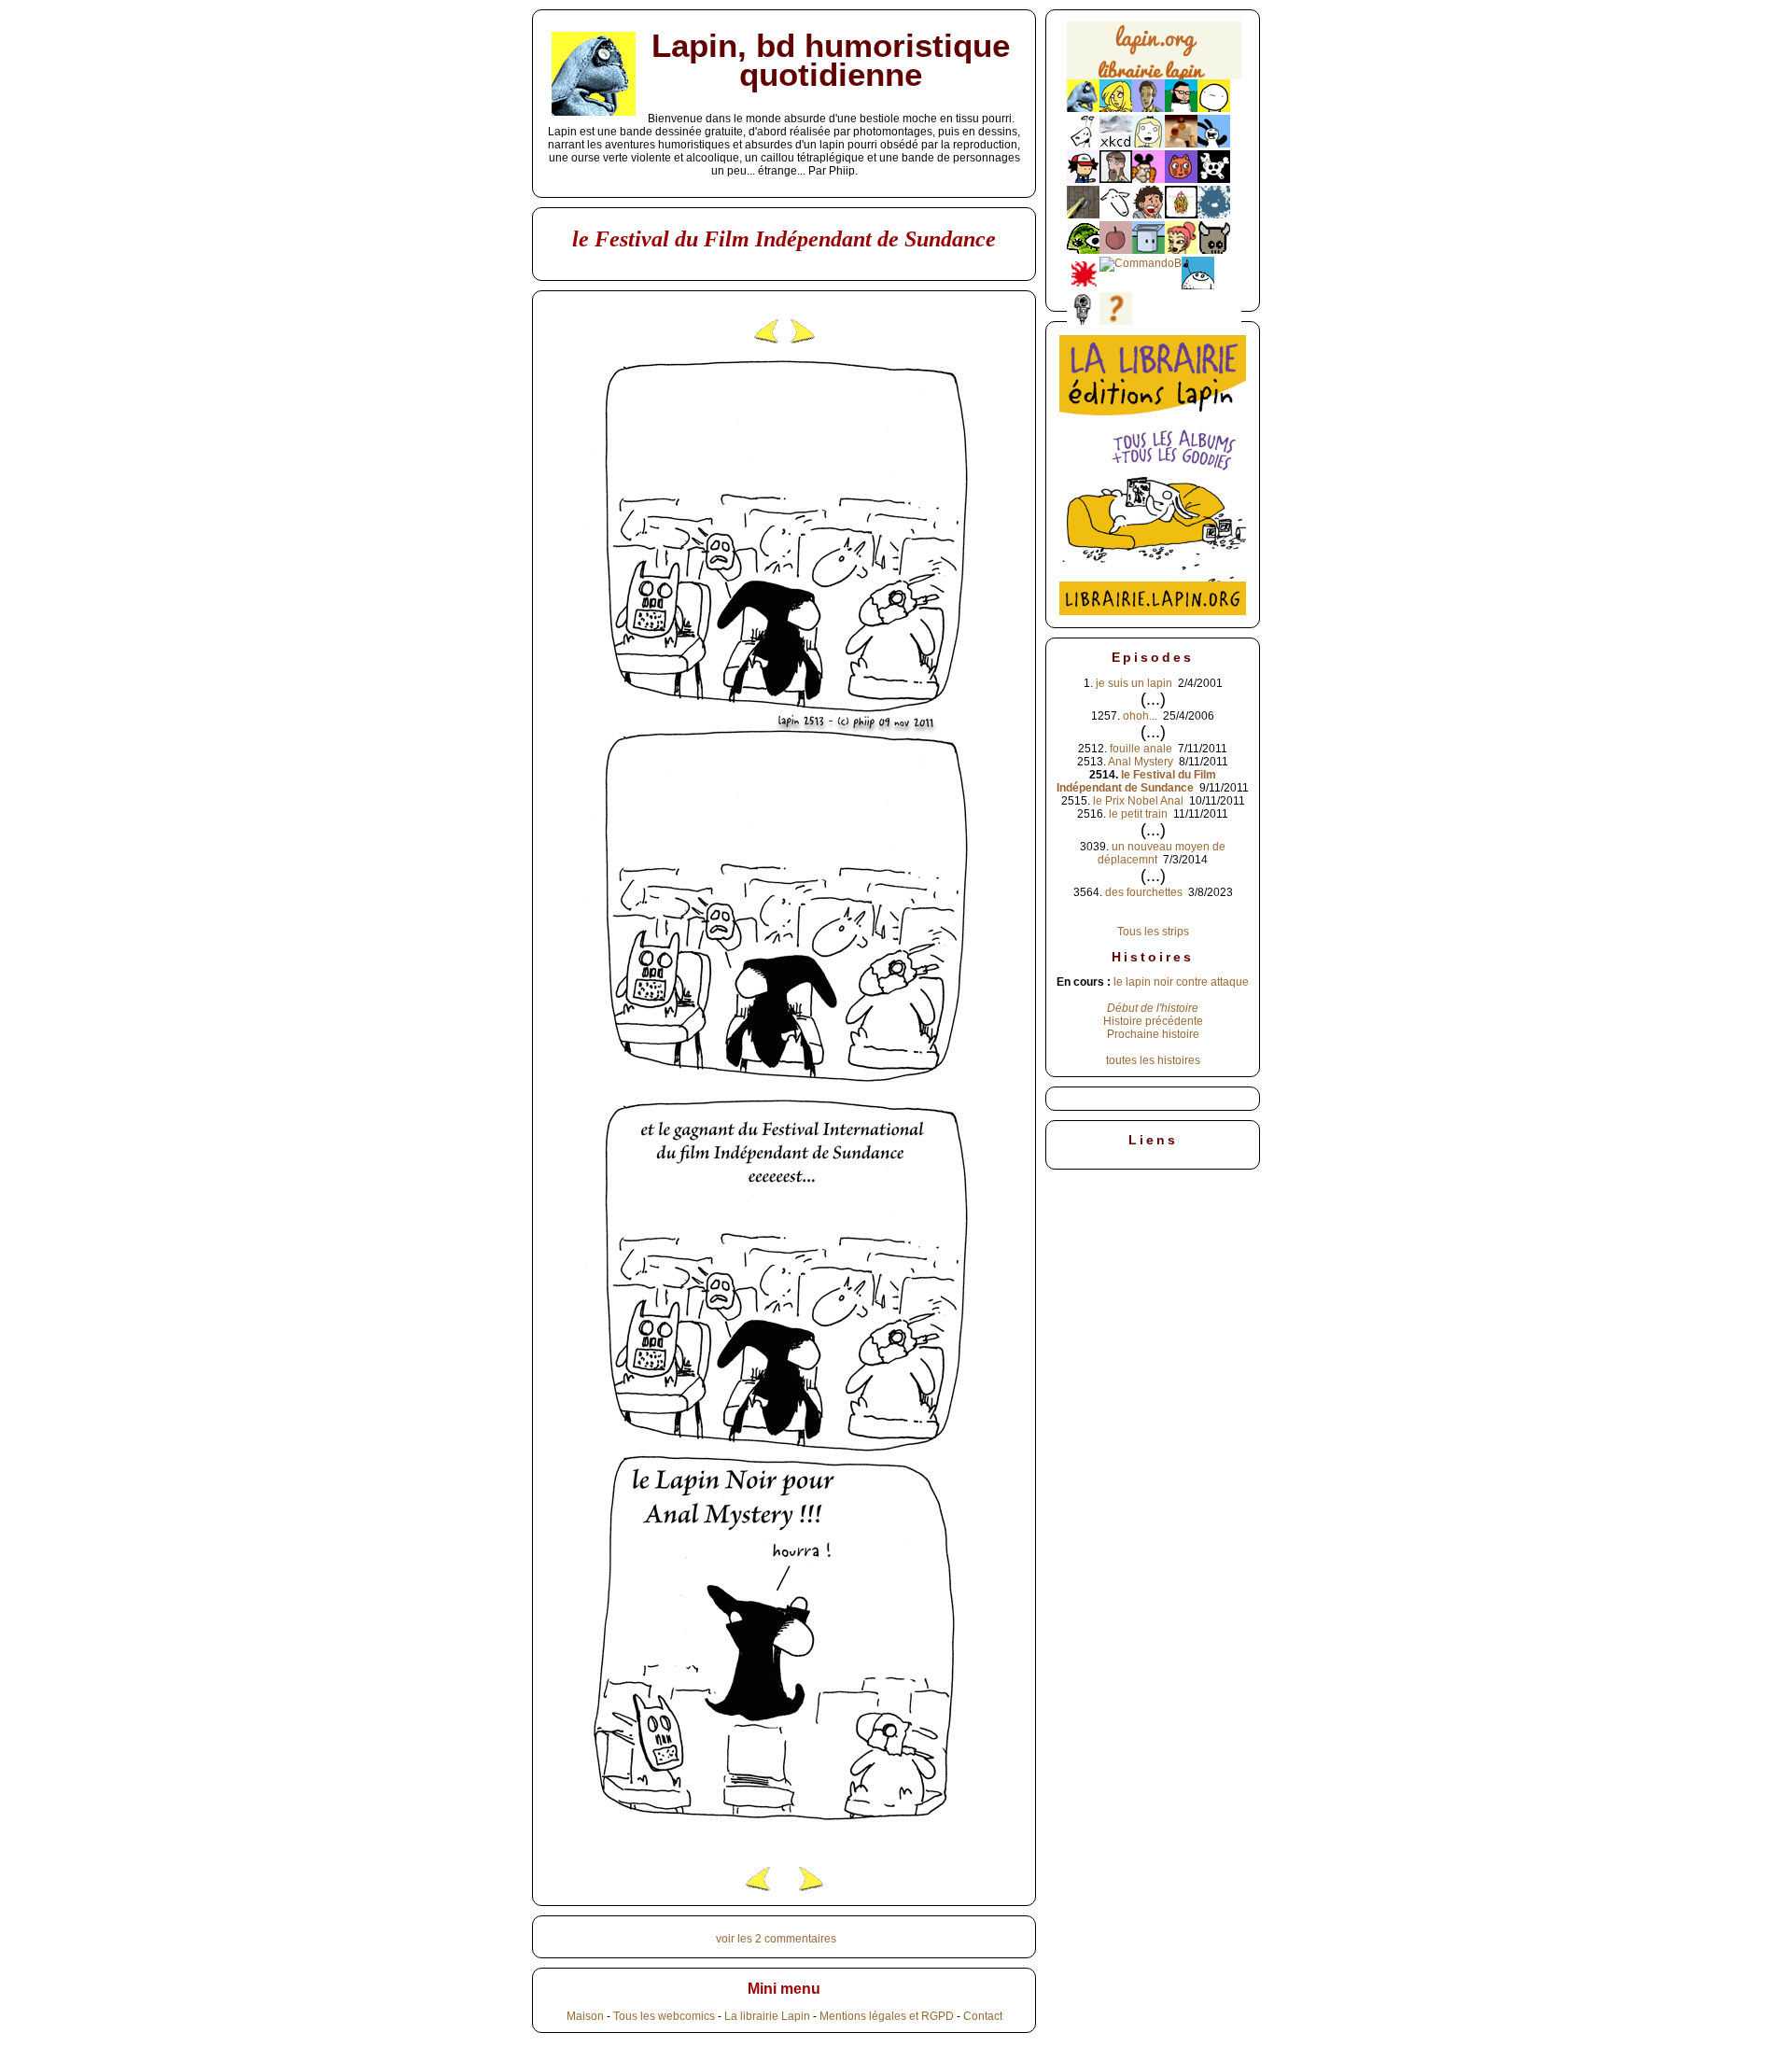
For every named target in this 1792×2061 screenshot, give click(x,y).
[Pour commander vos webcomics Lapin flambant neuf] (1154, 77)
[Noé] (1083, 215)
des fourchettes (1144, 892)
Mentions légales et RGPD (887, 2016)
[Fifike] (1083, 144)
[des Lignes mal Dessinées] (1148, 144)
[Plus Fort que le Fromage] (1181, 250)
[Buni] (1214, 144)
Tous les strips (1153, 932)
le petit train (1138, 814)
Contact (983, 2016)
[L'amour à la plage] (1181, 215)
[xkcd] (1116, 144)
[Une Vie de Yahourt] (1148, 250)
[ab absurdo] (1214, 108)
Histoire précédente (1153, 1021)
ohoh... (1140, 716)
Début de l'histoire (1153, 1008)
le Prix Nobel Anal (1138, 801)
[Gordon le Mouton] (1116, 215)
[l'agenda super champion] (1198, 286)
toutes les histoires (1153, 1060)
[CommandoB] (1141, 263)
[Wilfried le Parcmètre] (1083, 321)
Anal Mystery (1141, 762)
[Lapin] (1083, 108)
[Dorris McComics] (1181, 179)
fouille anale (1141, 749)
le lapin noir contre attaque (1181, 982)
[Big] (1181, 144)
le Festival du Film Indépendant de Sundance (1136, 781)
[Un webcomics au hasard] (1116, 321)
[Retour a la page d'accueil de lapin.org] (1154, 56)
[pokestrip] (1083, 179)
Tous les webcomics (664, 2016)
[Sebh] (1181, 108)
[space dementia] (1214, 179)
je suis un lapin (1134, 683)
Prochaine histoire (1153, 1034)
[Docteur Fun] (1148, 179)
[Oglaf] (1116, 108)
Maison (585, 2016)
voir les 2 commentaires (776, 1939)
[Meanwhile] (1214, 215)
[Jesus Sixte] (1116, 179)
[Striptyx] (1148, 215)
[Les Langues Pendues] (1083, 250)
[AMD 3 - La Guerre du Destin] (1214, 250)
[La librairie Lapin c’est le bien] (1153, 611)
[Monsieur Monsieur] (1083, 286)
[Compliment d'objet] (1116, 250)
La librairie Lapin (767, 2016)
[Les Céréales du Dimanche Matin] (1148, 108)
